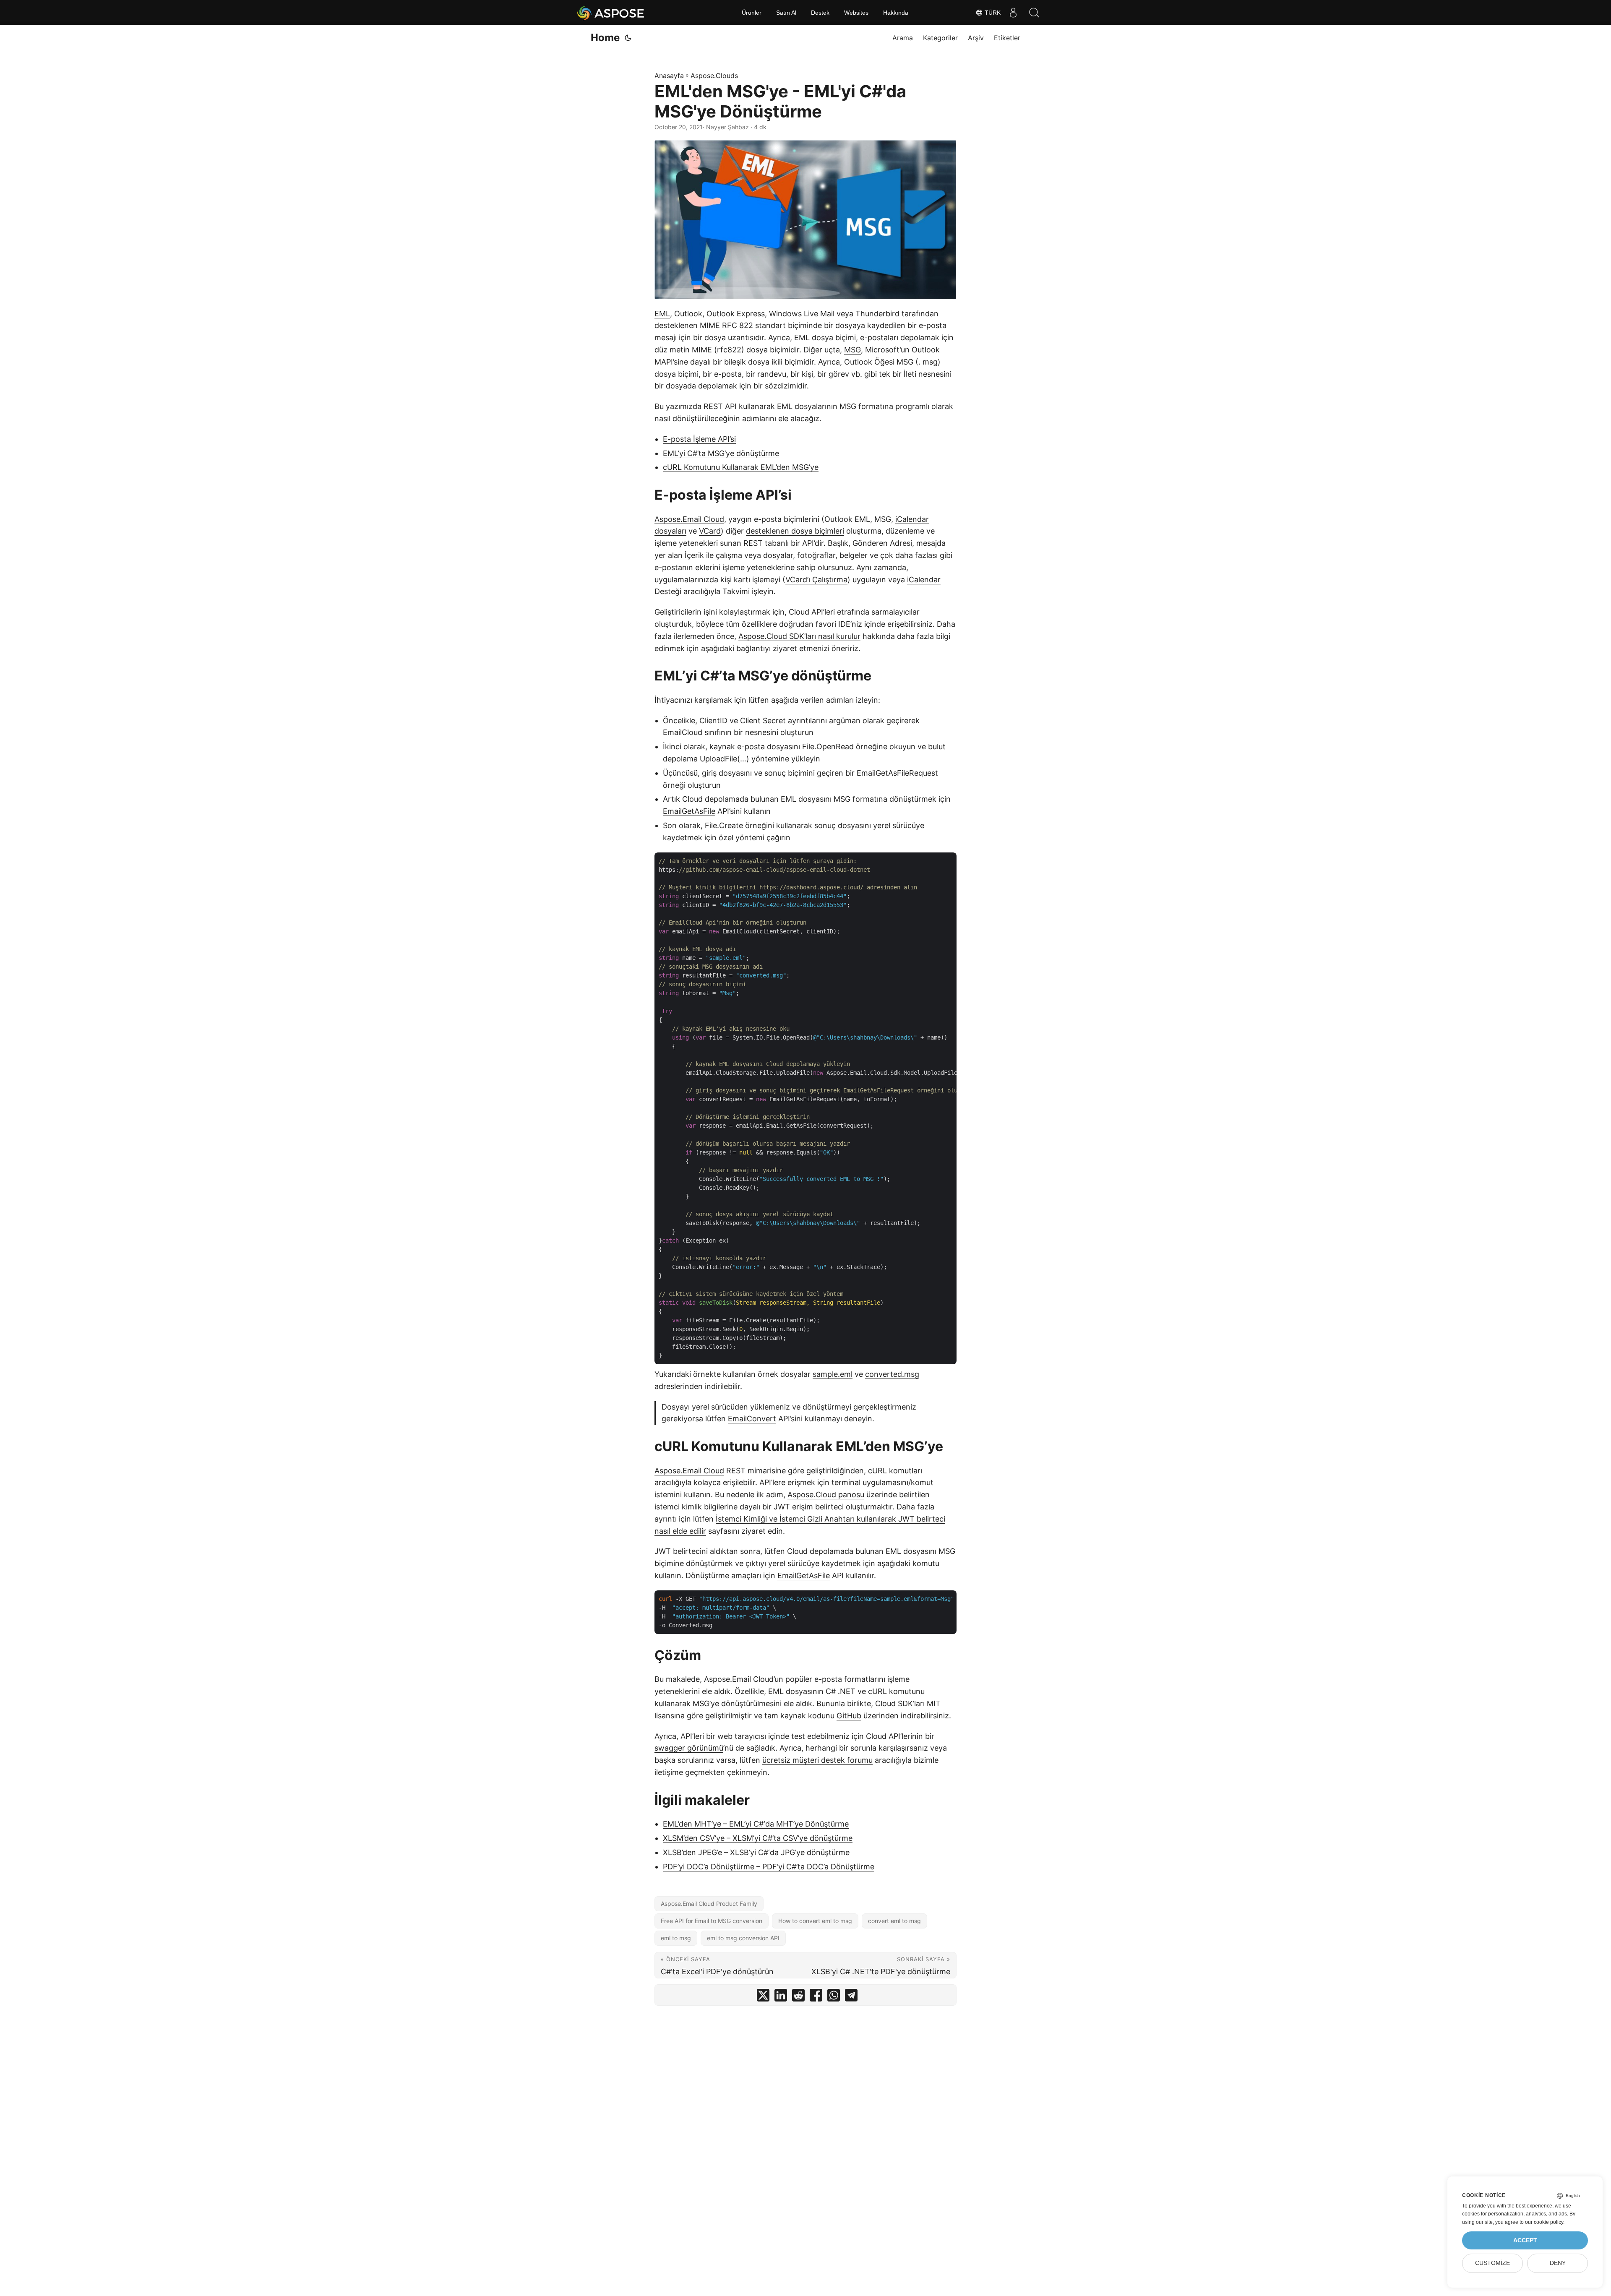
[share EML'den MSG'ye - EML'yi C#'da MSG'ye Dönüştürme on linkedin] (781, 1997)
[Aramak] (1034, 13)
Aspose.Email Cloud (689, 519)
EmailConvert (752, 1419)
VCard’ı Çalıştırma (816, 580)
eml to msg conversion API (743, 1938)
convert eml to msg (894, 1921)
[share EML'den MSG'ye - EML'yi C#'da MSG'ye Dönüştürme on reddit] (798, 1997)
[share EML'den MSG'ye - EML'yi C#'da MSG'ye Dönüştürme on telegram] (851, 1997)
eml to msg (676, 1938)
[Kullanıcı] (1013, 13)
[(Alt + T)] (628, 38)
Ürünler (752, 13)
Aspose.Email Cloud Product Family (709, 1904)
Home (605, 38)
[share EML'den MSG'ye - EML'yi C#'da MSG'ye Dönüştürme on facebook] (816, 1997)
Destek (820, 13)
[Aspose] (611, 13)
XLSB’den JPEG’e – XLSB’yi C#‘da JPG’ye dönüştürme (756, 1852)
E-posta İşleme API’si (699, 439)
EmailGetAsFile (689, 811)
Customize (1492, 2263)
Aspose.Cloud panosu (826, 1495)
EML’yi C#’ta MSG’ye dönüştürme (721, 453)
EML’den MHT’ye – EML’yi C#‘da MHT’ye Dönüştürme (756, 1824)
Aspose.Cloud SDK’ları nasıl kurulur (799, 636)
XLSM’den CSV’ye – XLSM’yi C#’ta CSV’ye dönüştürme (758, 1838)
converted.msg (892, 1374)
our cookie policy (1544, 2222)
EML (662, 314)
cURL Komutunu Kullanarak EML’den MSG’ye (741, 467)
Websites (856, 13)
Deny (1558, 2263)
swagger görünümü (689, 1748)
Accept (1525, 2240)
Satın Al (786, 13)
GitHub (849, 1716)
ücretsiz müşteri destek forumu (817, 1760)
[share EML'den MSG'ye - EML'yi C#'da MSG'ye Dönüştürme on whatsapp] (834, 1997)
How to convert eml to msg (815, 1921)
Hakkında (896, 13)
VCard (710, 531)
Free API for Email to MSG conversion (712, 1921)
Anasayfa (669, 76)
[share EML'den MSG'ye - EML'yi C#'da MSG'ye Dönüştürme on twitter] (763, 1997)
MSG (852, 350)
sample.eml (833, 1374)
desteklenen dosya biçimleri (795, 531)
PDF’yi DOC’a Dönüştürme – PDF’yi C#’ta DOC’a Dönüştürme (769, 1867)
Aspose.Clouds (714, 76)
